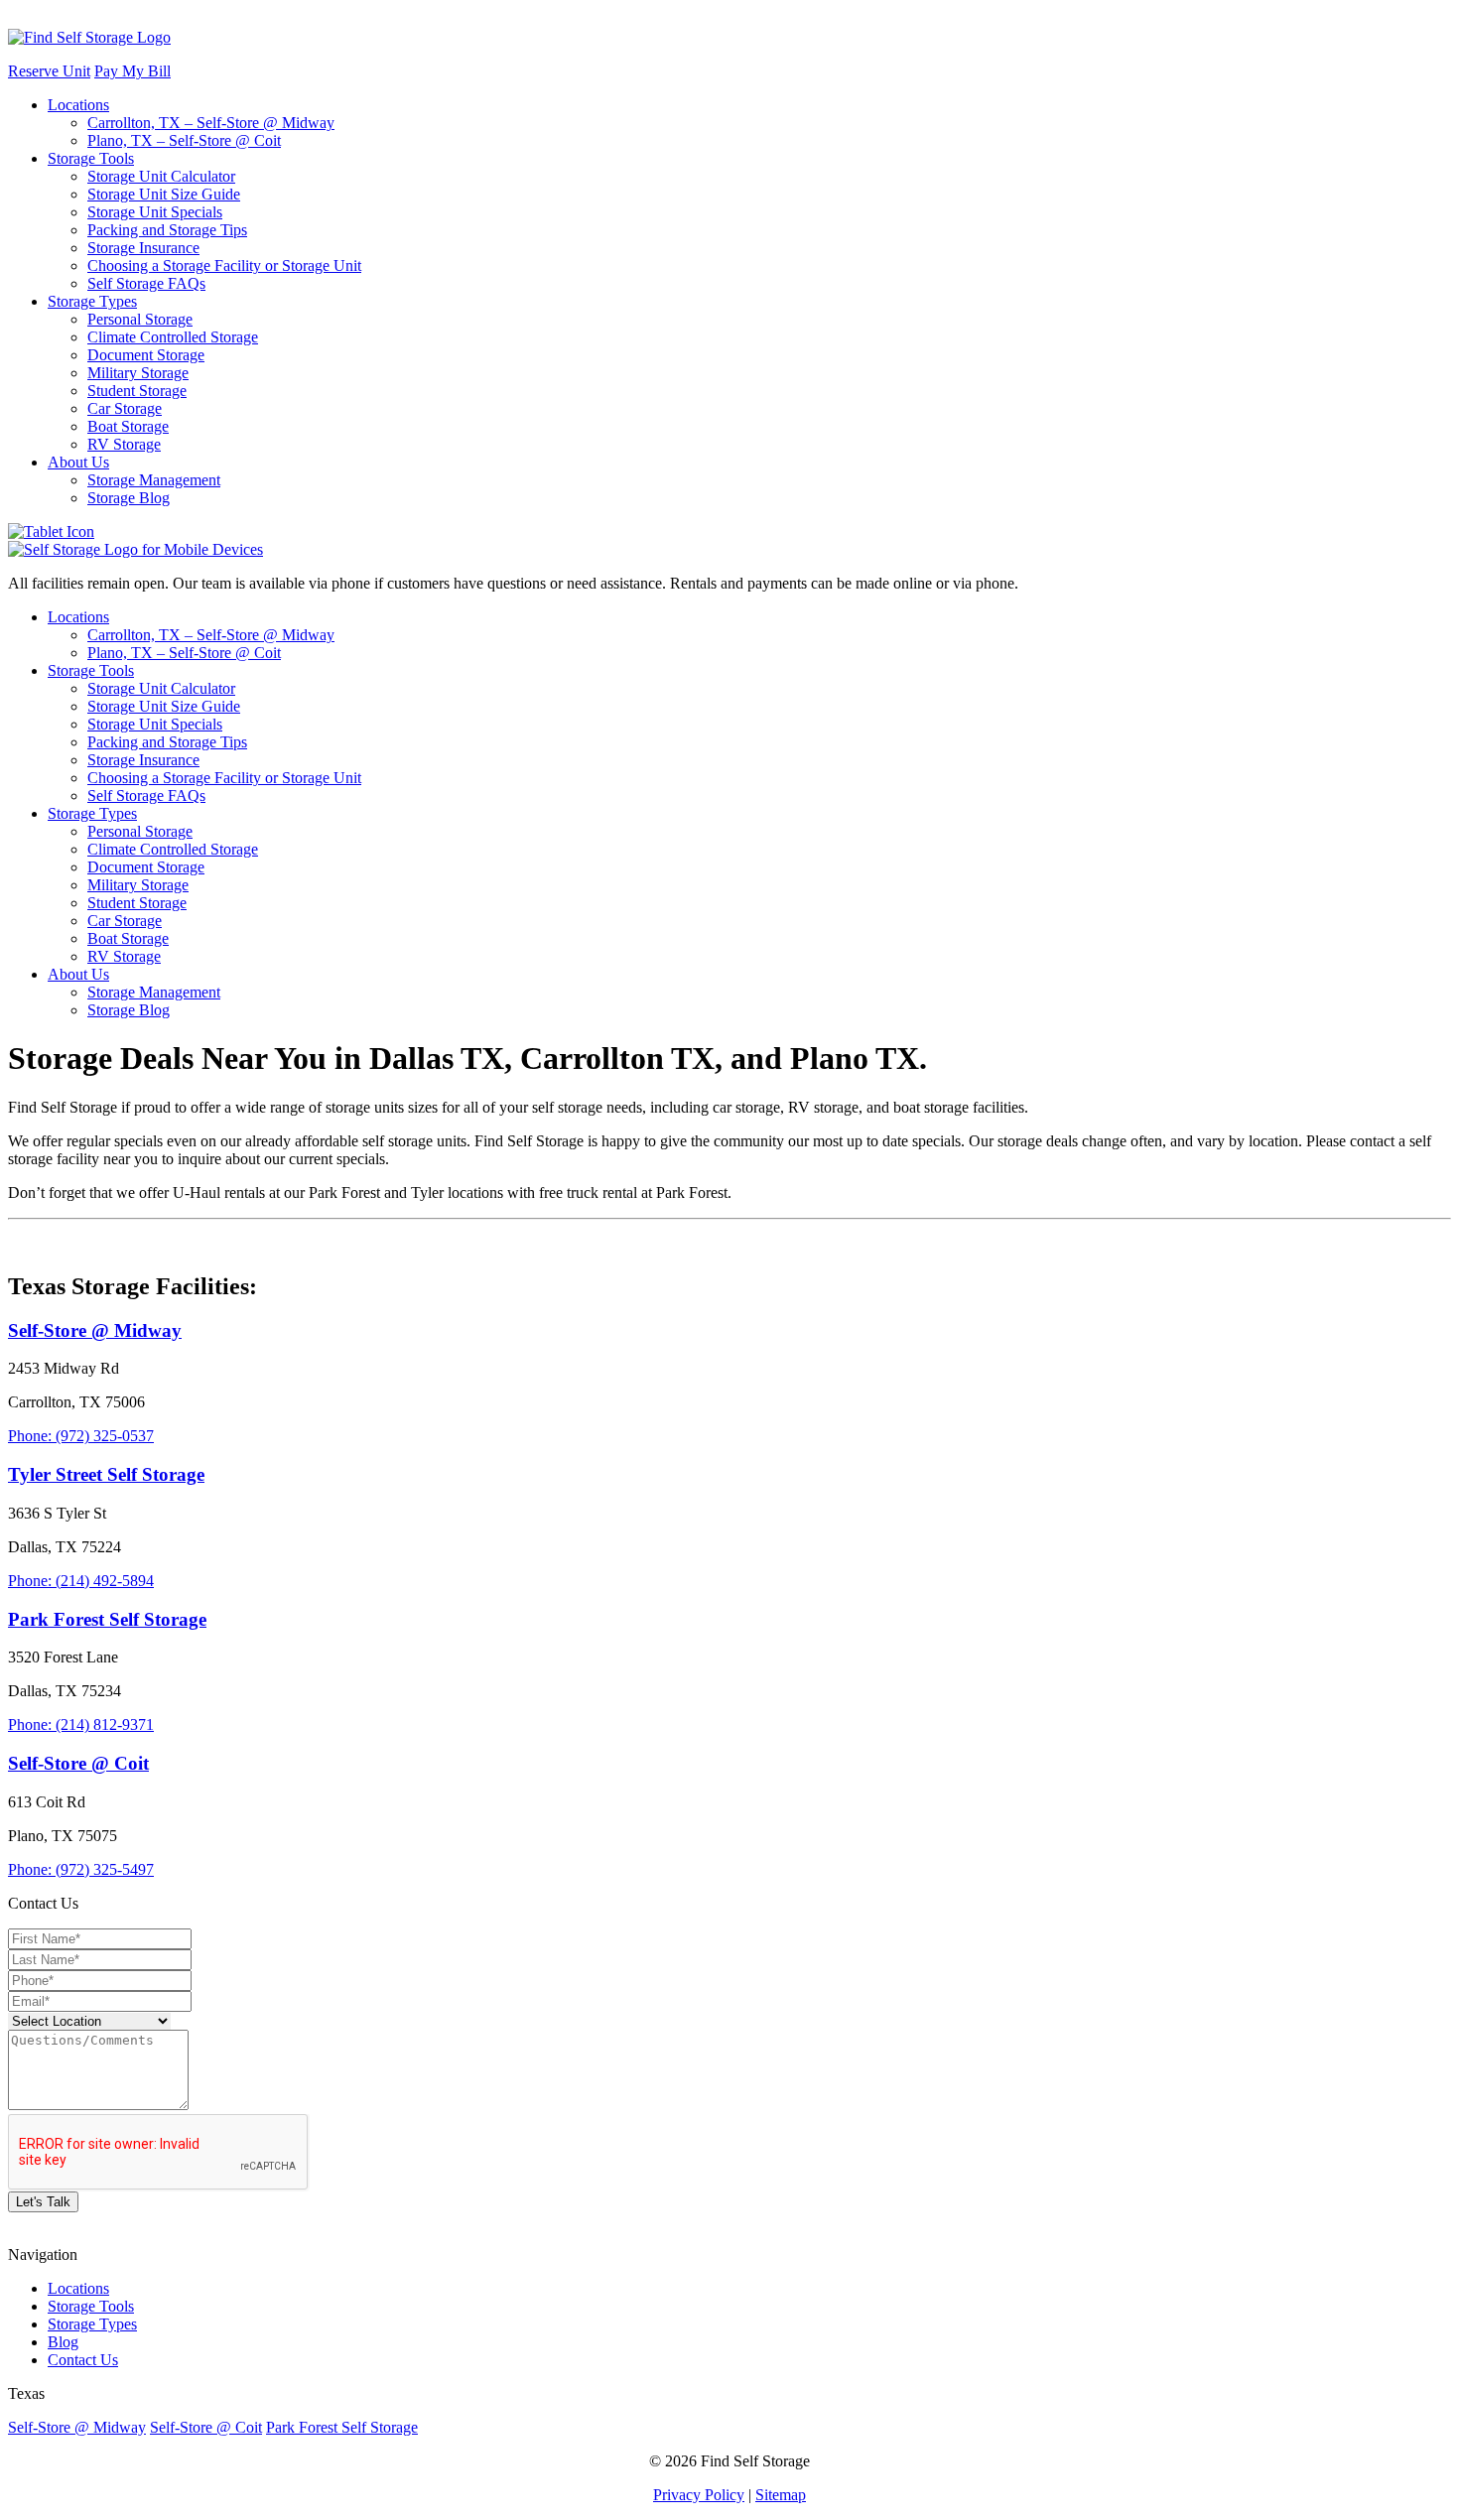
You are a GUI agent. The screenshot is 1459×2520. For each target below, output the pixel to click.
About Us (78, 462)
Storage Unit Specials (155, 212)
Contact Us (83, 2360)
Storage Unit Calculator (161, 176)
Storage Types (92, 301)
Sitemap (781, 2495)
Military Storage (138, 373)
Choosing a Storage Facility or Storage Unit (224, 265)
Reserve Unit (49, 71)
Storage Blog (129, 498)
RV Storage (124, 444)
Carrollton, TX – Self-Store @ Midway (211, 123)
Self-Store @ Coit (206, 2427)
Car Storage (125, 408)
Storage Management (154, 480)
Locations (78, 105)
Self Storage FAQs (146, 283)
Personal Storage (140, 319)
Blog (63, 2342)
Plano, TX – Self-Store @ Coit (184, 140)
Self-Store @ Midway (77, 2427)
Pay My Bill (133, 71)
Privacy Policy (699, 2495)
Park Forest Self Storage (342, 2427)
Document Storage (146, 355)
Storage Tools (91, 158)
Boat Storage (128, 426)
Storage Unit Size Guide (164, 194)
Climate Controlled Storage (173, 337)
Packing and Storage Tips (167, 230)
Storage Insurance (143, 248)
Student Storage (137, 391)
